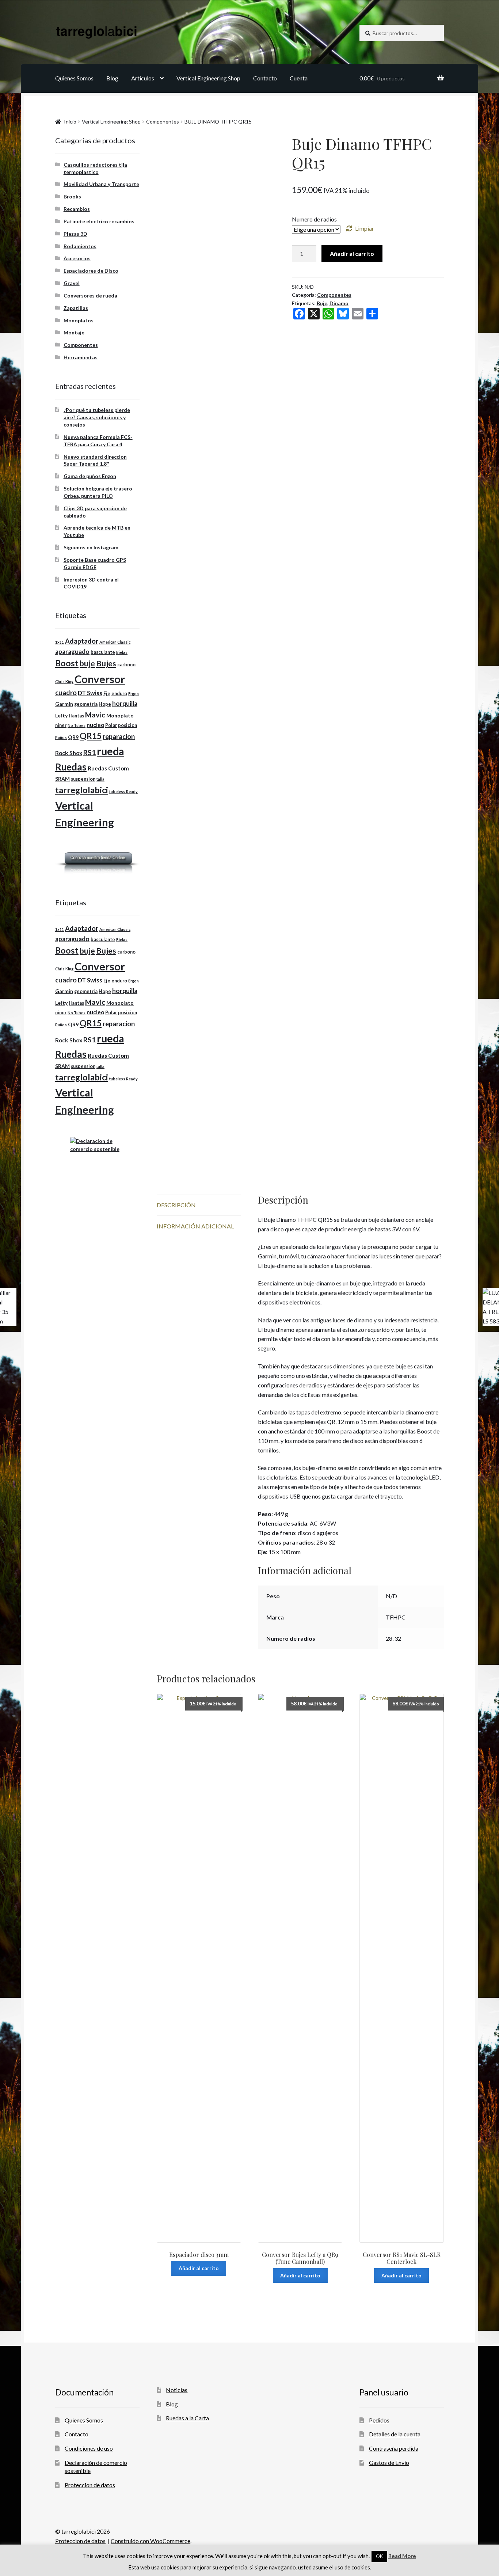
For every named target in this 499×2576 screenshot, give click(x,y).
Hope (105, 704)
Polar (111, 725)
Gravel (72, 283)
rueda (111, 751)
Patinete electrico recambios (99, 221)
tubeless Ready (123, 791)
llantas (77, 716)
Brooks (72, 196)
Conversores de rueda (90, 296)
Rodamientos (80, 246)
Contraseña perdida (394, 2448)
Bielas (122, 652)
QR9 (73, 737)
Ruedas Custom (108, 768)
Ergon (134, 694)
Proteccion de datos (90, 2485)
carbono (126, 665)
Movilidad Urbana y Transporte (101, 184)
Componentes (163, 122)
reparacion (119, 736)
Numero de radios (314, 219)
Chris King (64, 681)
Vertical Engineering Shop (208, 78)
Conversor (100, 679)
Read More (402, 2556)
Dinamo (339, 303)
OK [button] (379, 2556)
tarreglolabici (82, 790)
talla (100, 779)
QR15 (91, 736)
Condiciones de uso (89, 2448)
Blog (112, 78)
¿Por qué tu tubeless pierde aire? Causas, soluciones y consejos (97, 417)
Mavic (95, 715)
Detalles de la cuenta (395, 2434)
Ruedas (71, 767)
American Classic (115, 642)
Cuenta (299, 78)
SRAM (62, 779)
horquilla (125, 703)
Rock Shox (69, 753)
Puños (61, 737)
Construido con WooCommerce (151, 2541)
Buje (322, 303)
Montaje (74, 332)
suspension (83, 779)
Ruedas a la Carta (187, 2418)
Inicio (70, 122)
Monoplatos (79, 320)
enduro (119, 694)
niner (61, 725)
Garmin (64, 704)
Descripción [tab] (176, 1205)
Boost (67, 663)
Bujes (106, 663)
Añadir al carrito (352, 253)
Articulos (143, 78)
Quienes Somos (74, 78)
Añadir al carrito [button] (199, 2268)
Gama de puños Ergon (90, 476)
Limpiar (365, 228)
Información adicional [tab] (195, 1226)
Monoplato (120, 715)
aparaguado (72, 651)
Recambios (77, 209)
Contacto (265, 78)
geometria (86, 704)
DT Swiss (90, 693)
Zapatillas (76, 308)
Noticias (177, 2390)
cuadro (66, 693)
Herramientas (81, 357)
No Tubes (77, 725)
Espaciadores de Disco (91, 271)
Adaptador (82, 641)
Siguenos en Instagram (91, 547)
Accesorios (77, 258)
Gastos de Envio (389, 2463)
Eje (107, 694)
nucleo (95, 725)
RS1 (89, 752)
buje (87, 663)
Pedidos (379, 2420)
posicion (127, 725)
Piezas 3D (75, 234)
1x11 (60, 642)
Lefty (62, 715)
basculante (103, 652)
